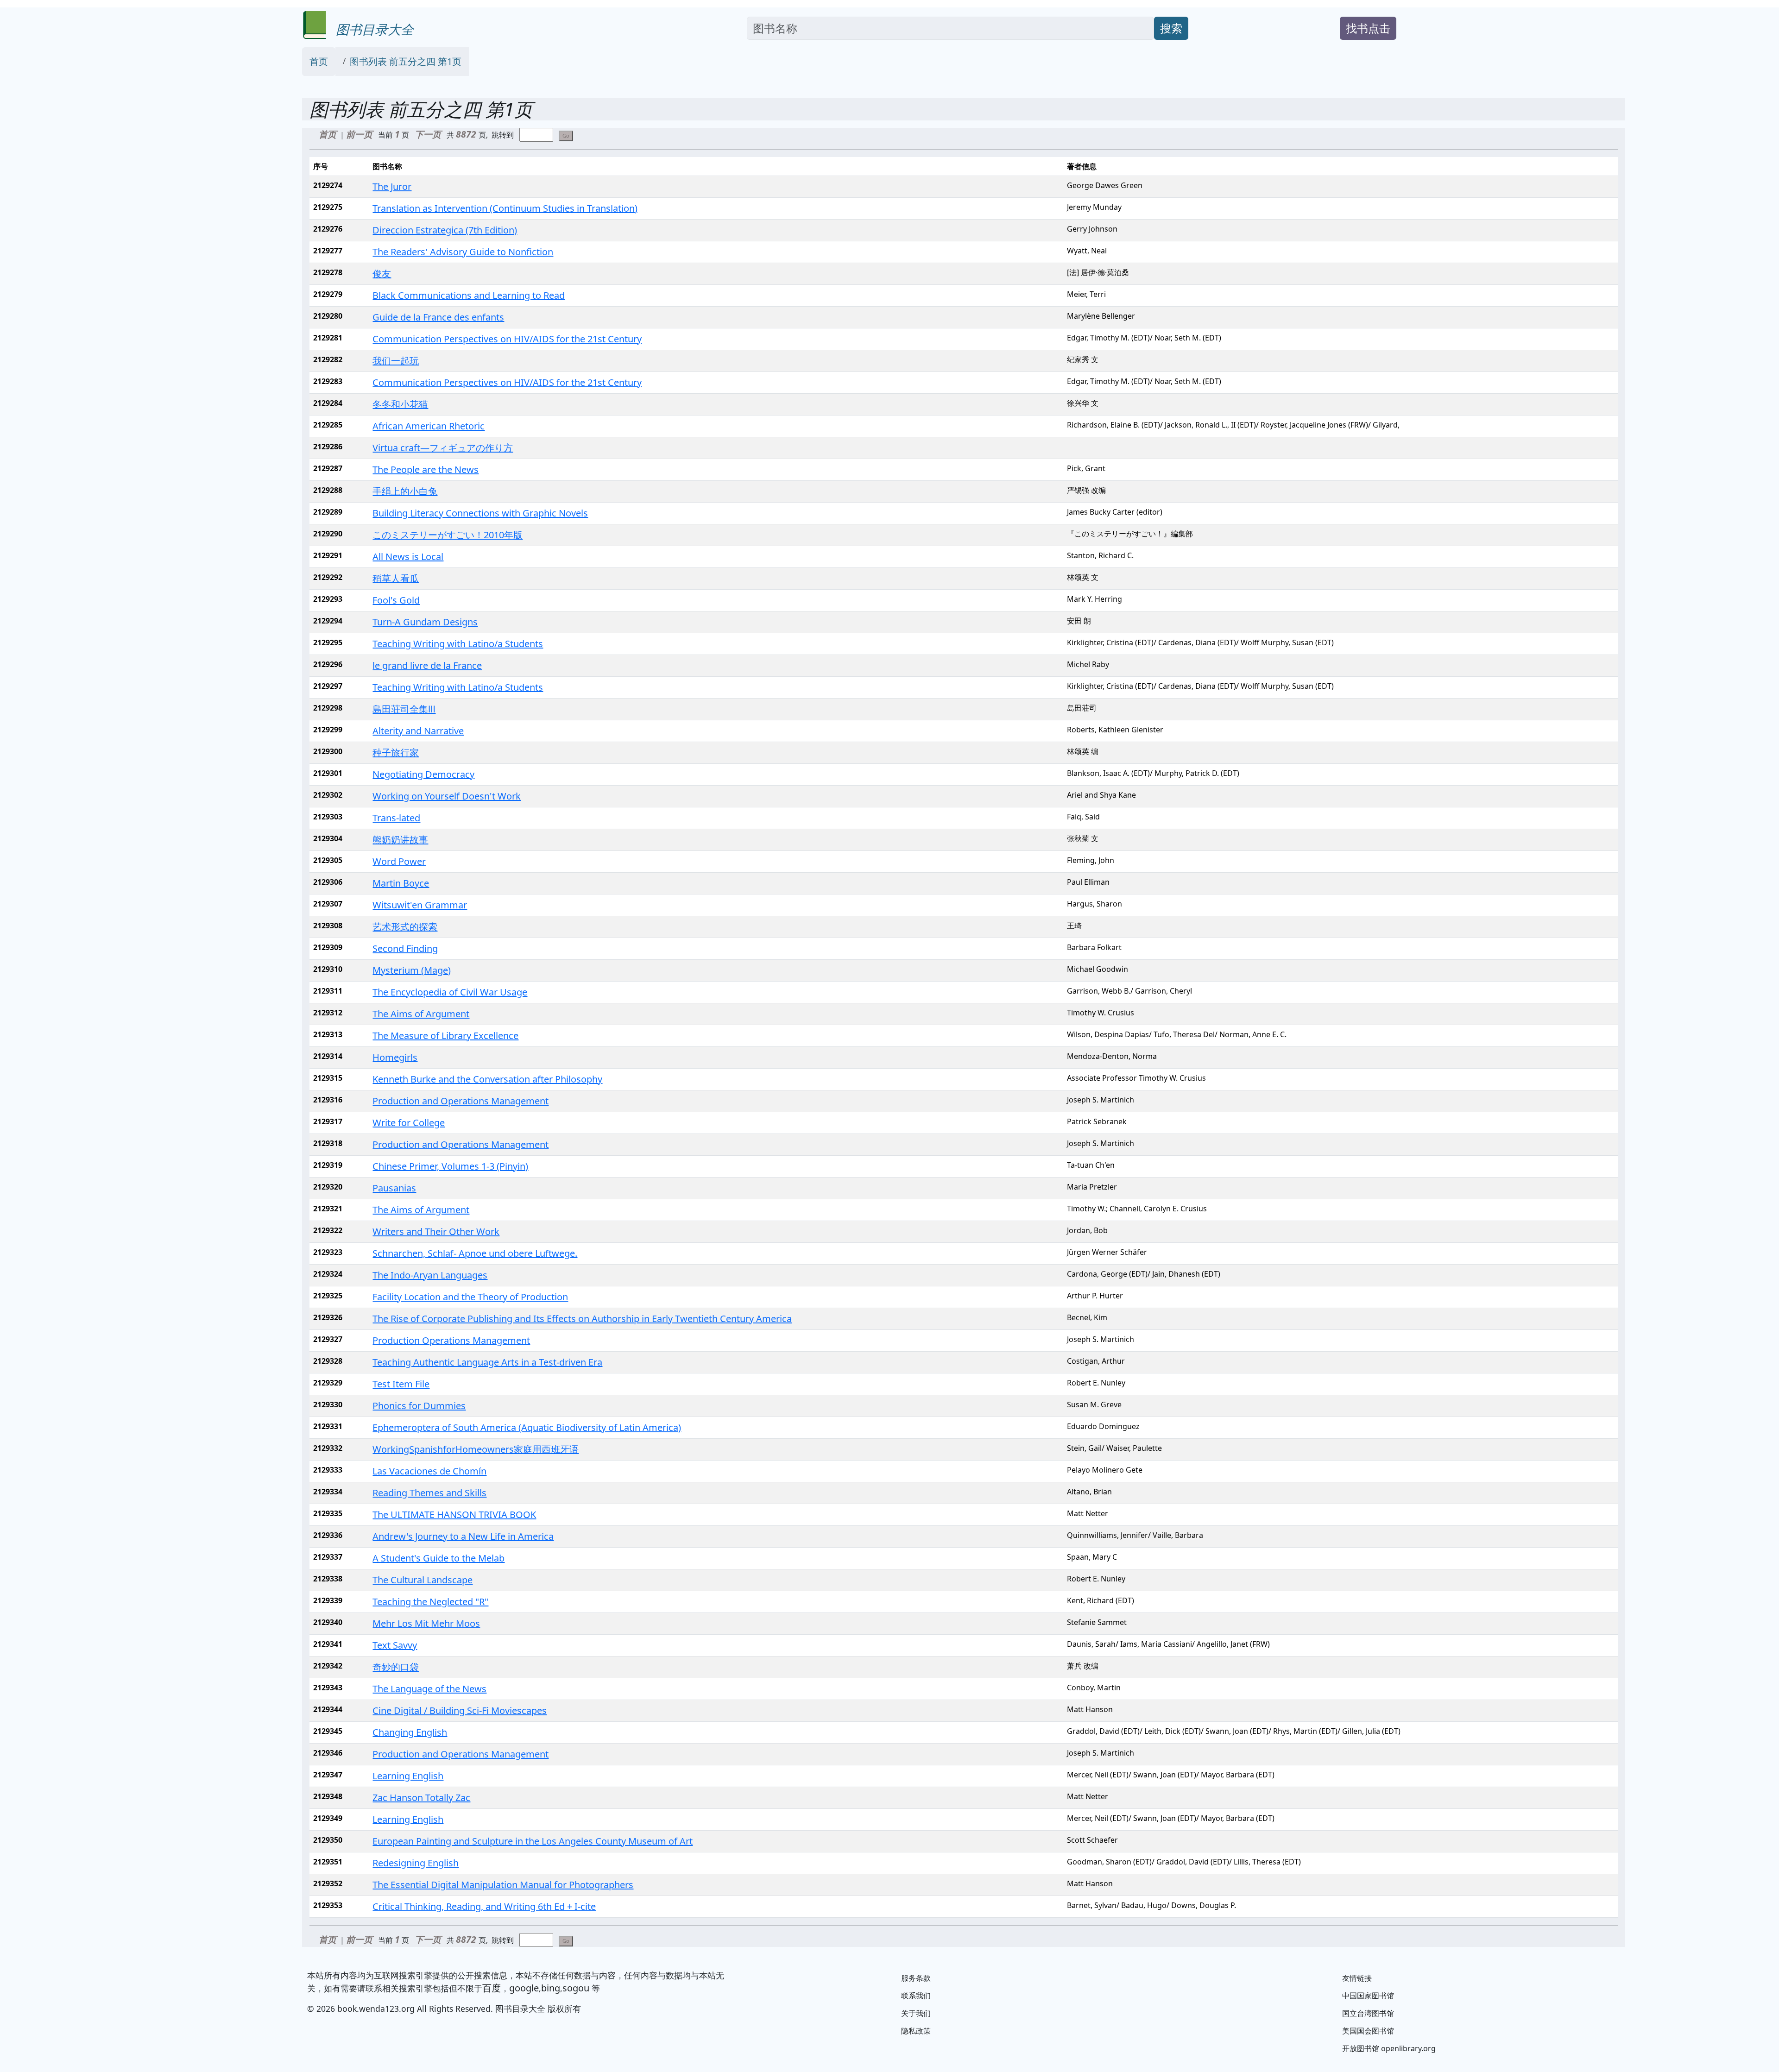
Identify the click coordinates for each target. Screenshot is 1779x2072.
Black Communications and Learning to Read (469, 295)
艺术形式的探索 (405, 927)
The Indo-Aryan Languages (430, 1275)
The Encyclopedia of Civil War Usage (450, 992)
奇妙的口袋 (396, 1667)
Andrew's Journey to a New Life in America (463, 1536)
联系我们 (916, 1996)
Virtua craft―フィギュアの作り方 (443, 448)
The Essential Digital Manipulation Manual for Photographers (503, 1885)
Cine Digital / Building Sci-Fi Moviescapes (460, 1710)
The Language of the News (429, 1689)
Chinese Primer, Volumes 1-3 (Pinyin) (450, 1166)
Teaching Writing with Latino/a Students (458, 644)
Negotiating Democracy (423, 774)
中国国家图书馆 (1368, 1996)
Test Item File (401, 1384)
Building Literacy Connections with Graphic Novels (480, 513)
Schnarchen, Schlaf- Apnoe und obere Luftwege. (475, 1253)
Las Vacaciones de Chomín (429, 1471)
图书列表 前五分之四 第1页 (406, 61)
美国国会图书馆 (1368, 2031)
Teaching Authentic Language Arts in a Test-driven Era (487, 1362)
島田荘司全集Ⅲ (404, 709)
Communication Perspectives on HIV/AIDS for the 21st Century (507, 339)
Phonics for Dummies (419, 1406)
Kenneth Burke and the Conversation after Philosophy (487, 1079)
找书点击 (1368, 28)
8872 (467, 134)
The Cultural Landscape (423, 1580)
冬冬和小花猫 (400, 404)
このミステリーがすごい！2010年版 (448, 535)
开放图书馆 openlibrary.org (1389, 2048)
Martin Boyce (401, 883)
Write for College (409, 1123)
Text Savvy (395, 1645)
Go (566, 135)
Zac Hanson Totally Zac (421, 1798)
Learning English (408, 1776)
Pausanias (394, 1188)
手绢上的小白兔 (405, 491)
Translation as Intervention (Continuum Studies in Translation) (505, 208)
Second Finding (405, 948)
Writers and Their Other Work (436, 1231)
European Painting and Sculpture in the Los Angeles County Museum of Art (533, 1841)
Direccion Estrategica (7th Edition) (445, 230)
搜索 (1171, 28)
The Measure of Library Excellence (445, 1036)
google (524, 1988)
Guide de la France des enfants (438, 317)
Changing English (410, 1732)
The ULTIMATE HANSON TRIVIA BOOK (454, 1515)
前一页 (359, 134)
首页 (319, 61)
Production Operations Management (451, 1340)
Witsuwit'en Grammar (420, 905)
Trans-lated (396, 818)
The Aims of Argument (421, 1014)
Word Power (399, 861)
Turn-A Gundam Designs (425, 622)
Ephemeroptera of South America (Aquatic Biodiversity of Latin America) (527, 1427)
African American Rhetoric (429, 426)
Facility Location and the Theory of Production (470, 1297)
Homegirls (395, 1057)
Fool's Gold (396, 600)
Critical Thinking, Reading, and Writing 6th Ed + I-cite (484, 1906)
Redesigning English (416, 1863)
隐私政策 (916, 2031)
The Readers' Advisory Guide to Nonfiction (463, 252)
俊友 (382, 274)
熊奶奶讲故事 (400, 840)
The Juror (392, 186)
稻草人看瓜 (396, 578)
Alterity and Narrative (418, 731)
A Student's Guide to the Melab (438, 1558)
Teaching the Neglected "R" (430, 1602)
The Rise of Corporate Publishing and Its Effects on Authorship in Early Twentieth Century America (582, 1319)
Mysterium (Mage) (412, 970)
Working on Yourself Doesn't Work (447, 796)
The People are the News (426, 469)
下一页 (428, 134)
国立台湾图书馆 (1368, 2013)
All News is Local (408, 557)
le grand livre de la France (427, 665)
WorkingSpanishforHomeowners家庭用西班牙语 (476, 1449)
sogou (576, 1988)
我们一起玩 (396, 361)
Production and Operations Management (461, 1101)
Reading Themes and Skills (429, 1493)
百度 (492, 1988)
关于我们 (916, 2013)
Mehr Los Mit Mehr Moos (426, 1623)
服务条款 (916, 1978)
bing (551, 1988)
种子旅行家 (396, 753)
